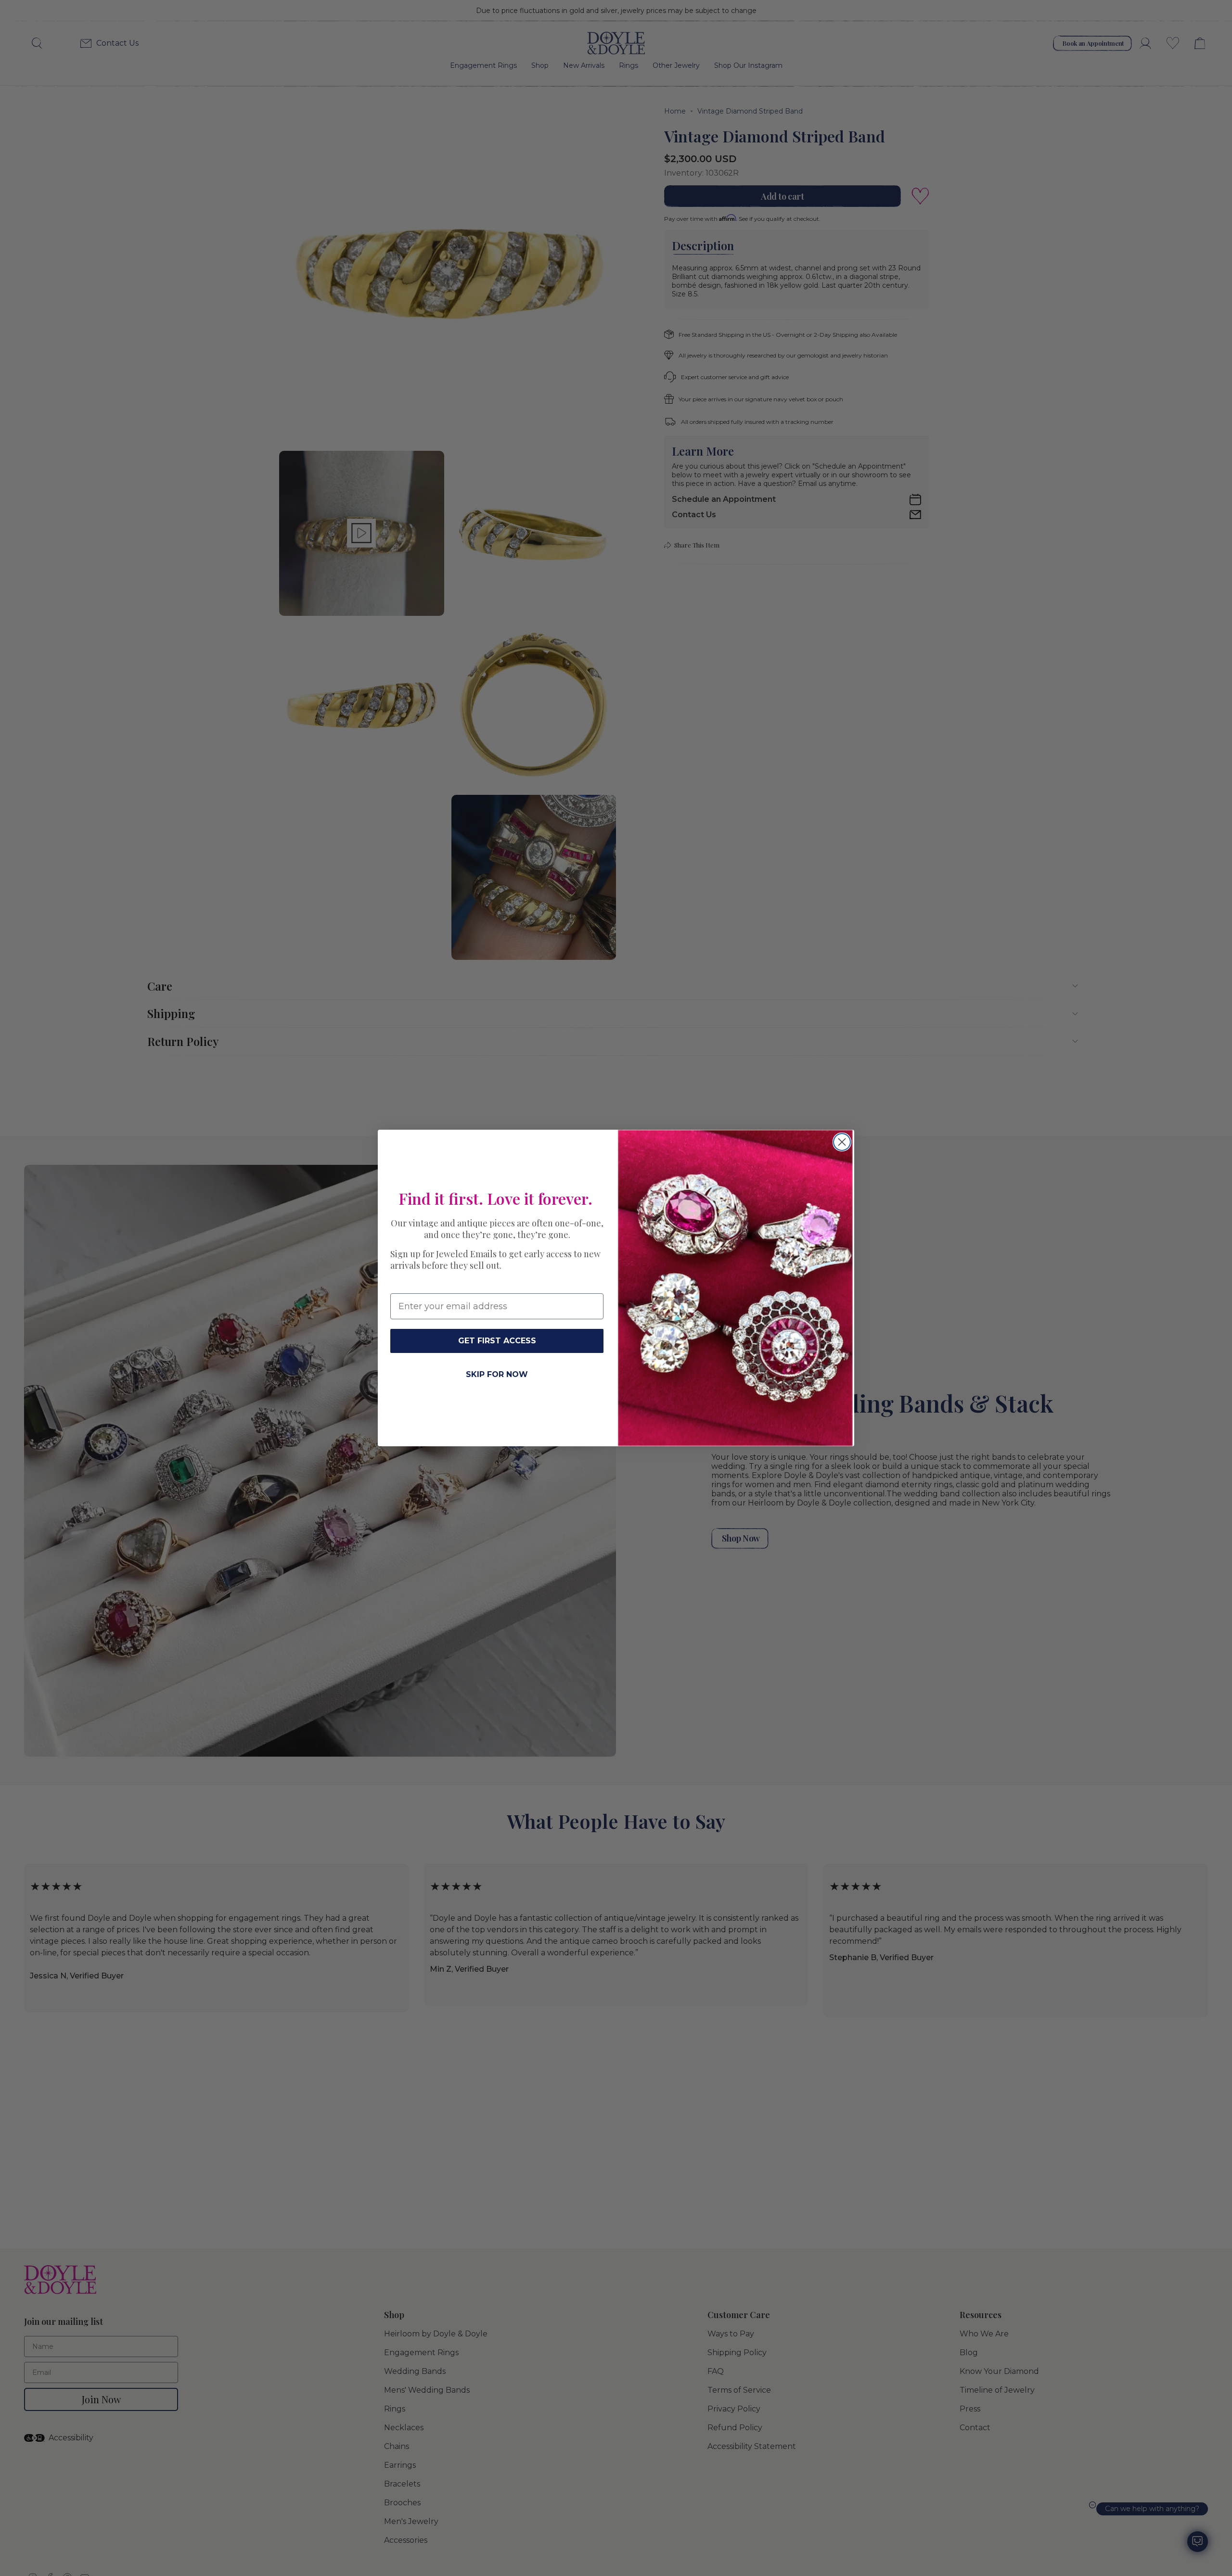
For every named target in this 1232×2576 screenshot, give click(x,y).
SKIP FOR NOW (497, 1374)
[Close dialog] (842, 1142)
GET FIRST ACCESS (497, 1341)
